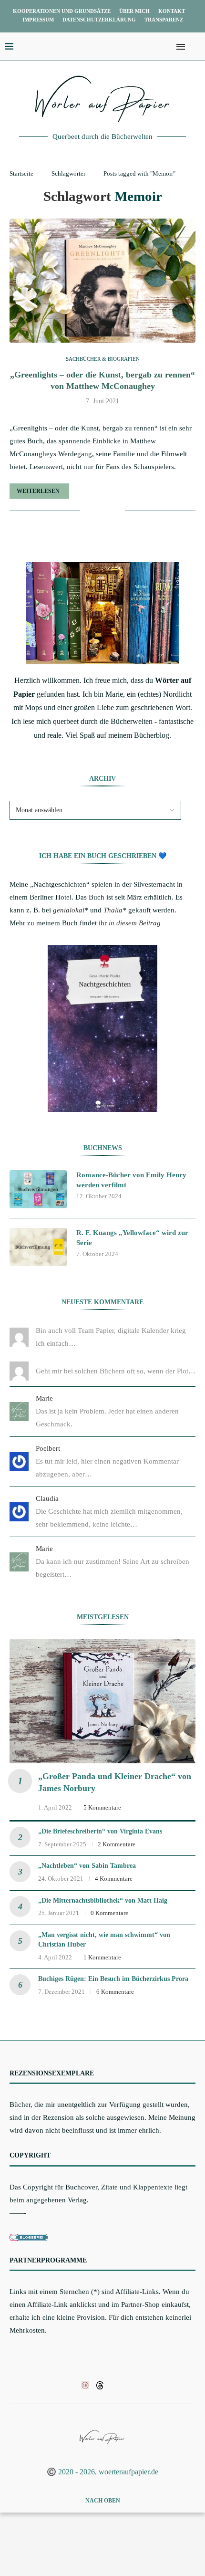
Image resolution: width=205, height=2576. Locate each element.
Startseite (21, 173)
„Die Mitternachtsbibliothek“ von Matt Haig (103, 1901)
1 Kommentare (102, 1957)
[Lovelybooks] (85, 2385)
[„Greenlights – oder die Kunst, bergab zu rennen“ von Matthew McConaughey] (102, 281)
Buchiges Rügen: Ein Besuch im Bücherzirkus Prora (113, 1979)
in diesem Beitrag (135, 923)
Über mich (134, 11)
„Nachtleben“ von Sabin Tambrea (87, 1866)
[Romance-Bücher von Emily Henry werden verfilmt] (38, 1189)
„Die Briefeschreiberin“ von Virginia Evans (100, 1831)
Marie (44, 1398)
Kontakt (172, 11)
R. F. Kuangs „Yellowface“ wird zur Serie (132, 1238)
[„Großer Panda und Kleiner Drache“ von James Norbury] (102, 1701)
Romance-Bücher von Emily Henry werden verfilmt (131, 1180)
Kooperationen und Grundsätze (62, 11)
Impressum (38, 20)
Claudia (47, 1498)
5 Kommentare (102, 1807)
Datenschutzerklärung (99, 20)
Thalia (113, 910)
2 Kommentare (117, 1844)
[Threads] (100, 2385)
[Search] (195, 47)
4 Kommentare (114, 1879)
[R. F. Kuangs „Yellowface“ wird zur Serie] (38, 1247)
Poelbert (48, 1448)
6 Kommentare (115, 1992)
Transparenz (164, 20)
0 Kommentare (109, 1913)
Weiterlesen (38, 491)
